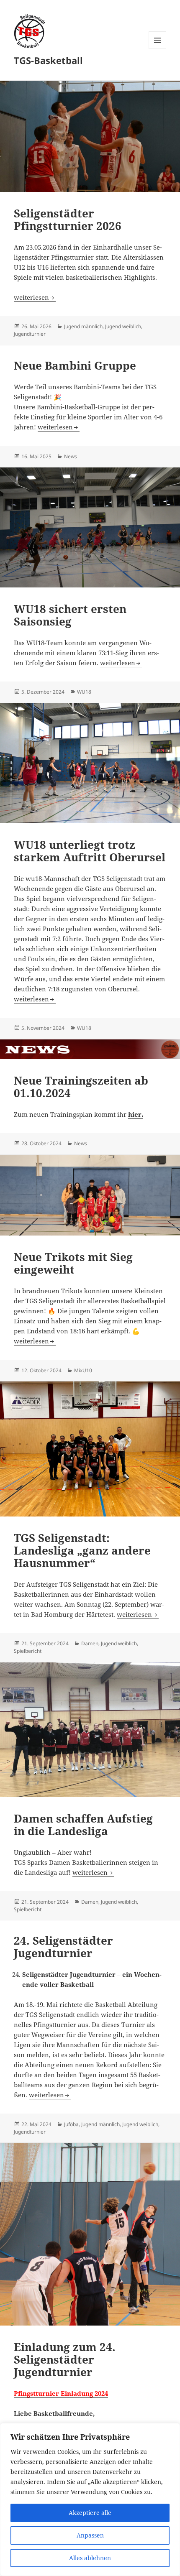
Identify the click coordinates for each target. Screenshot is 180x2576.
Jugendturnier (30, 334)
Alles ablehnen (90, 2558)
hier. (136, 1114)
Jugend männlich (83, 326)
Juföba (71, 2124)
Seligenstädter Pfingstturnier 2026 (68, 220)
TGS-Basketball (48, 60)
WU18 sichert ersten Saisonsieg (70, 615)
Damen (90, 1643)
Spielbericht (28, 1651)
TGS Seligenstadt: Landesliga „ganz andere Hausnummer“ (82, 1550)
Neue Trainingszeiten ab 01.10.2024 (81, 1087)
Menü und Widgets (158, 49)
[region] (90, 2499)
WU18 (84, 692)
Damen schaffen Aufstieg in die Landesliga (83, 1825)
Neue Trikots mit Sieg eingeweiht (73, 1263)
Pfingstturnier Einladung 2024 (61, 2393)
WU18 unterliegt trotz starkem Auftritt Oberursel (90, 851)
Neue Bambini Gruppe (75, 365)
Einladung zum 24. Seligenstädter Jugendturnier (65, 2359)
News (71, 456)
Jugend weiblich (123, 326)
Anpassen (90, 2535)
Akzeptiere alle (90, 2513)
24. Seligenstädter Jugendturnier (63, 1947)
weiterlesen (35, 297)
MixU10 (83, 1370)
